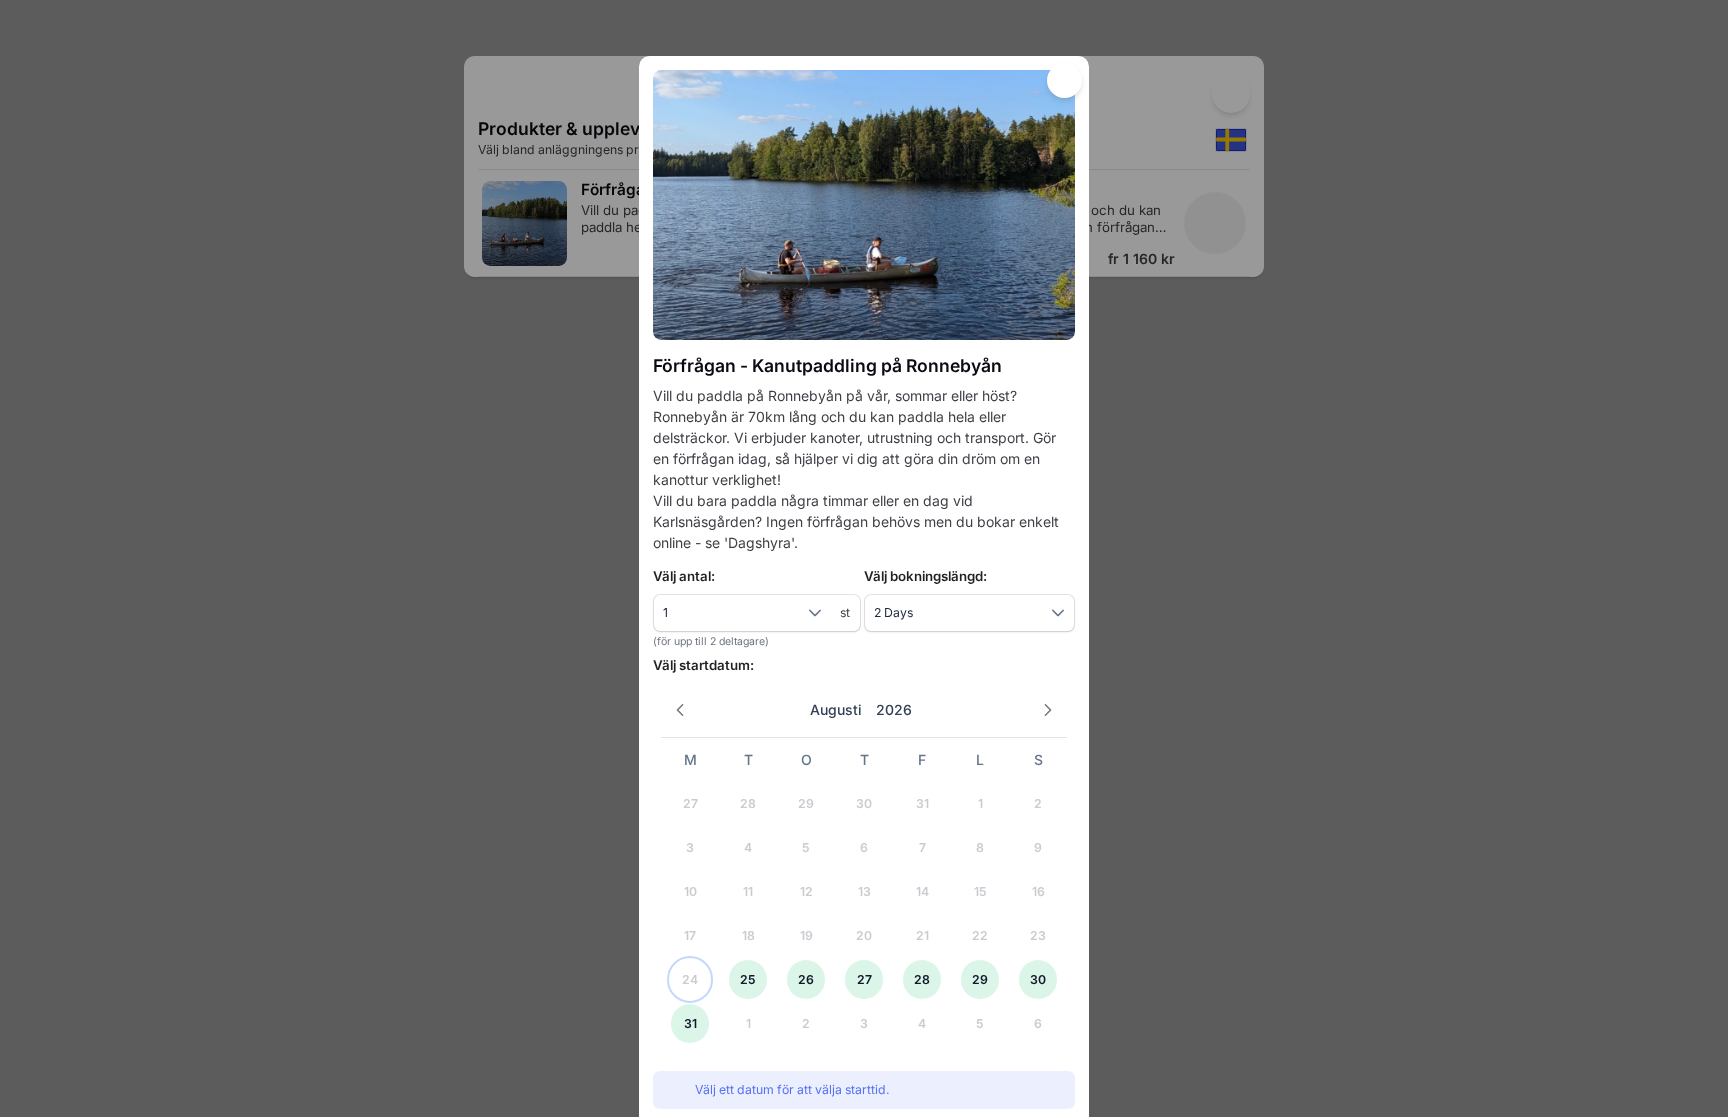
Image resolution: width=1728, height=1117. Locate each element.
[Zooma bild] (864, 205)
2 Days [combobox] (893, 612)
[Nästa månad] (1048, 710)
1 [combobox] (665, 612)
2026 (894, 709)
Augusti (836, 709)
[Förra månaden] (680, 710)
